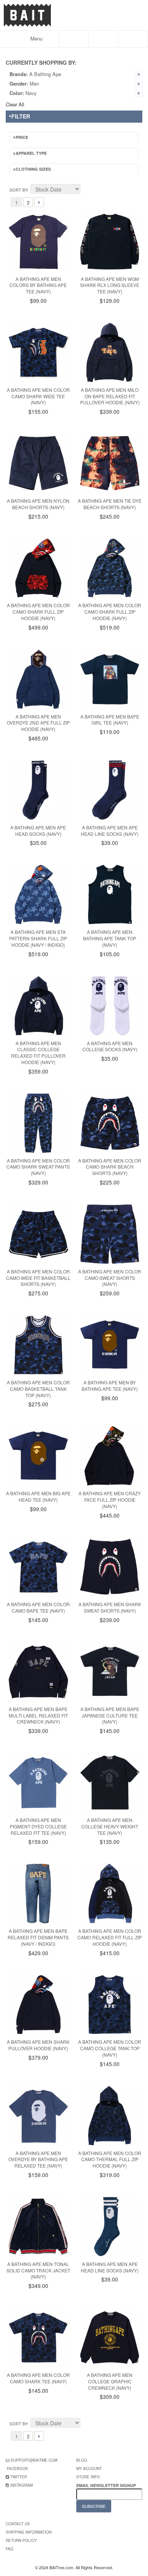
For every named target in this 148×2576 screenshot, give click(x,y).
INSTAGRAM (21, 2485)
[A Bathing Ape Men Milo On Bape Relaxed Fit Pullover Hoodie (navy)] (110, 352)
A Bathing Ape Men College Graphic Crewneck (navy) (110, 2381)
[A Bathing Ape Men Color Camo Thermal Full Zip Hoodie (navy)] (110, 2116)
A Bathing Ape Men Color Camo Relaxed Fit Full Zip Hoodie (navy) (110, 1937)
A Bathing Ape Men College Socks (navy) (110, 1046)
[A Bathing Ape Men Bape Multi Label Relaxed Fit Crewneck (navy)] (38, 1672)
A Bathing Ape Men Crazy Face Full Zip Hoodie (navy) (110, 1500)
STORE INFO (88, 2477)
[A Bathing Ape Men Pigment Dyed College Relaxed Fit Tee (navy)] (38, 1783)
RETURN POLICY (21, 2540)
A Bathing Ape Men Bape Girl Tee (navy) (110, 720)
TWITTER (19, 2477)
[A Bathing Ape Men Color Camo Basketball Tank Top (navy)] (38, 1345)
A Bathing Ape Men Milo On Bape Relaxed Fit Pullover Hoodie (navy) (110, 396)
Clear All (15, 104)
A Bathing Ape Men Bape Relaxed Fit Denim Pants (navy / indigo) (38, 1937)
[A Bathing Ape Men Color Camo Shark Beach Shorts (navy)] (110, 1123)
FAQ (9, 2549)
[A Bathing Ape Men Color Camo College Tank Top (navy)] (110, 2005)
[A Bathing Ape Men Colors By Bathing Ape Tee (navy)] (38, 242)
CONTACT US (18, 2524)
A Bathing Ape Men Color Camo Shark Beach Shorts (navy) (110, 1167)
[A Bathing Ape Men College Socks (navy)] (110, 1006)
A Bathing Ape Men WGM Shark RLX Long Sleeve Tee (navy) (110, 285)
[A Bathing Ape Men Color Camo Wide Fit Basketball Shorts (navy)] (38, 1234)
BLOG (82, 2460)
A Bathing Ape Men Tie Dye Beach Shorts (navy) (110, 504)
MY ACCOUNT (89, 2468)
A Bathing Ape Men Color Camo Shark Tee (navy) (38, 2378)
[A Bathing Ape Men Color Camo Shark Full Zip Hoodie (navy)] (38, 568)
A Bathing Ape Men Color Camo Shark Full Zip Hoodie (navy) (38, 612)
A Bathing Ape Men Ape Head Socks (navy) (38, 831)
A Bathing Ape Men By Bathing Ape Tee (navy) (110, 1385)
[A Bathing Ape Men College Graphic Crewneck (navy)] (110, 2338)
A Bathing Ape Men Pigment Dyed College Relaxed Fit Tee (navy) (38, 1826)
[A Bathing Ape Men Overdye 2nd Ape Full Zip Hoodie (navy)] (38, 679)
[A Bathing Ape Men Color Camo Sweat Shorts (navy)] (110, 1234)
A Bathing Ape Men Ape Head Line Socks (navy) (110, 831)
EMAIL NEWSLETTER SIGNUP (107, 2485)
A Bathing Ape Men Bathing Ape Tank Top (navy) (110, 938)
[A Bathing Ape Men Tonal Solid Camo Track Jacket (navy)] (38, 2227)
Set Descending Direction (87, 190)
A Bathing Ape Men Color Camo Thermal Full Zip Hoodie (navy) (110, 2159)
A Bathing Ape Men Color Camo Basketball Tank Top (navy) (38, 1389)
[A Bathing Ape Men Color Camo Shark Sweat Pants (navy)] (38, 1123)
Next (39, 202)
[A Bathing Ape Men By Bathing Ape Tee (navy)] (110, 1345)
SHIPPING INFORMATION (29, 2532)
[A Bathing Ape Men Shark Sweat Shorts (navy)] (110, 1567)
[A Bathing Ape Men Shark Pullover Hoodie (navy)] (38, 2005)
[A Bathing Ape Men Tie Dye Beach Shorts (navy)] (110, 463)
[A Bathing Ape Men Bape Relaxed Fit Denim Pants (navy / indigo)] (38, 1893)
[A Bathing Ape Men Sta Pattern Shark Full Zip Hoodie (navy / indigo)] (38, 895)
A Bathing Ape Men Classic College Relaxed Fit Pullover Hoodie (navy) (38, 1053)
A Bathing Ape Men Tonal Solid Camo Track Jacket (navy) (38, 2270)
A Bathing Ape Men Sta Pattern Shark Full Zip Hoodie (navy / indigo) (38, 938)
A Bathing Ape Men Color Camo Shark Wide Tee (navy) (38, 396)
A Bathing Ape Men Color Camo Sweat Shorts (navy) (110, 1278)
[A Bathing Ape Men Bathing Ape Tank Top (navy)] (110, 895)
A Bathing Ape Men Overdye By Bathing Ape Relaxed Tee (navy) (38, 2159)
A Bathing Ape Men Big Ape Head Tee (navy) (38, 1496)
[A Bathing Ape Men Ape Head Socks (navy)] (38, 790)
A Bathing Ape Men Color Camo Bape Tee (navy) (38, 1607)
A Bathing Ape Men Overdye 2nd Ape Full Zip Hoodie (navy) (38, 723)
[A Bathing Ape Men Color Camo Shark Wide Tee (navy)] (38, 352)
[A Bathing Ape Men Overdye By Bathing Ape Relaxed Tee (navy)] (38, 2116)
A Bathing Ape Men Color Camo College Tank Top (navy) (110, 2048)
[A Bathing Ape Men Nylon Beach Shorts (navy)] (38, 463)
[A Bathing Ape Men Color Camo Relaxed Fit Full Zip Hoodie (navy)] (110, 1893)
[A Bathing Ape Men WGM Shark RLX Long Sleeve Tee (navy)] (110, 242)
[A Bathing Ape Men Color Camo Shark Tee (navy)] (38, 2338)
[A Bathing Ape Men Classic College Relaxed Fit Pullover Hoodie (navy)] (38, 1006)
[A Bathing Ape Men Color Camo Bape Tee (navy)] (38, 1567)
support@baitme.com (34, 2460)
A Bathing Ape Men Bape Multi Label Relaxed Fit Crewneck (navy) (38, 1715)
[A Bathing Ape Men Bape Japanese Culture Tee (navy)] (110, 1672)
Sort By (18, 190)
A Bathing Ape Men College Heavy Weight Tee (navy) (110, 1826)
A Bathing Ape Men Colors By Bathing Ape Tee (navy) (38, 285)
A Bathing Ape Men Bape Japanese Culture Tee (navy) (110, 1715)
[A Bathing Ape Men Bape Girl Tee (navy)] (110, 679)
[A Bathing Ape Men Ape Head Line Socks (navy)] (110, 790)
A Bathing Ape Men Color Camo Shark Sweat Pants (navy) (38, 1167)
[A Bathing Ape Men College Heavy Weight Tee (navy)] (110, 1783)
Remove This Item (139, 74)
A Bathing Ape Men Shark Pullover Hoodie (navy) (38, 2045)
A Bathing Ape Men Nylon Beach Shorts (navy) (38, 504)
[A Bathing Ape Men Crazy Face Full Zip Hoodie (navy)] (110, 1456)
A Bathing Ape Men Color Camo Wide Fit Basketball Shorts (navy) (38, 1278)
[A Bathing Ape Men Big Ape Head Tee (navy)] (38, 1456)
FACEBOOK (17, 2468)
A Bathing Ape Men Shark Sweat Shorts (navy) (110, 1607)
